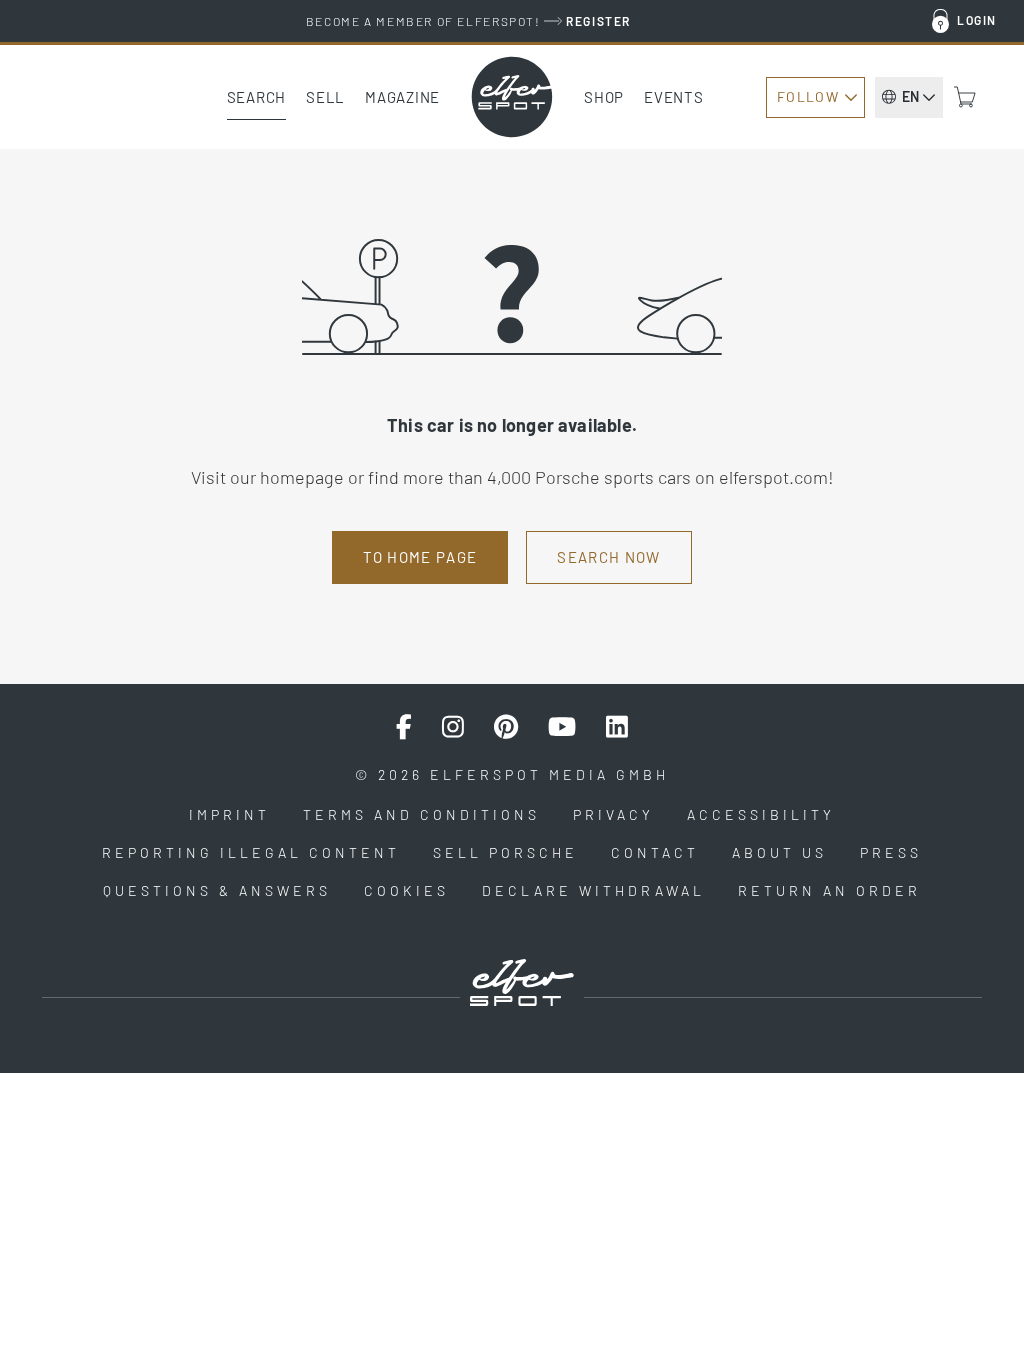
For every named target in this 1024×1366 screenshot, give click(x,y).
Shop (604, 97)
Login (977, 20)
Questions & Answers (217, 890)
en (910, 96)
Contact (655, 852)
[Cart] (965, 97)
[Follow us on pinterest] (506, 727)
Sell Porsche (505, 852)
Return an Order (829, 890)
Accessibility (761, 814)
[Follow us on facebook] (404, 727)
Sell (325, 97)
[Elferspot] (512, 97)
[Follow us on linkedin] (617, 727)
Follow (808, 96)
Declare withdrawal (593, 890)
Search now (608, 557)
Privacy (613, 814)
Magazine (402, 97)
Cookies (406, 890)
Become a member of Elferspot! (468, 21)
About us (779, 852)
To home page (420, 557)
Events (674, 97)
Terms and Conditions (421, 814)
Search (257, 97)
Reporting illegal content (251, 852)
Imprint (229, 814)
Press (891, 852)
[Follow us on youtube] (562, 727)
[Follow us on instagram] (453, 727)
